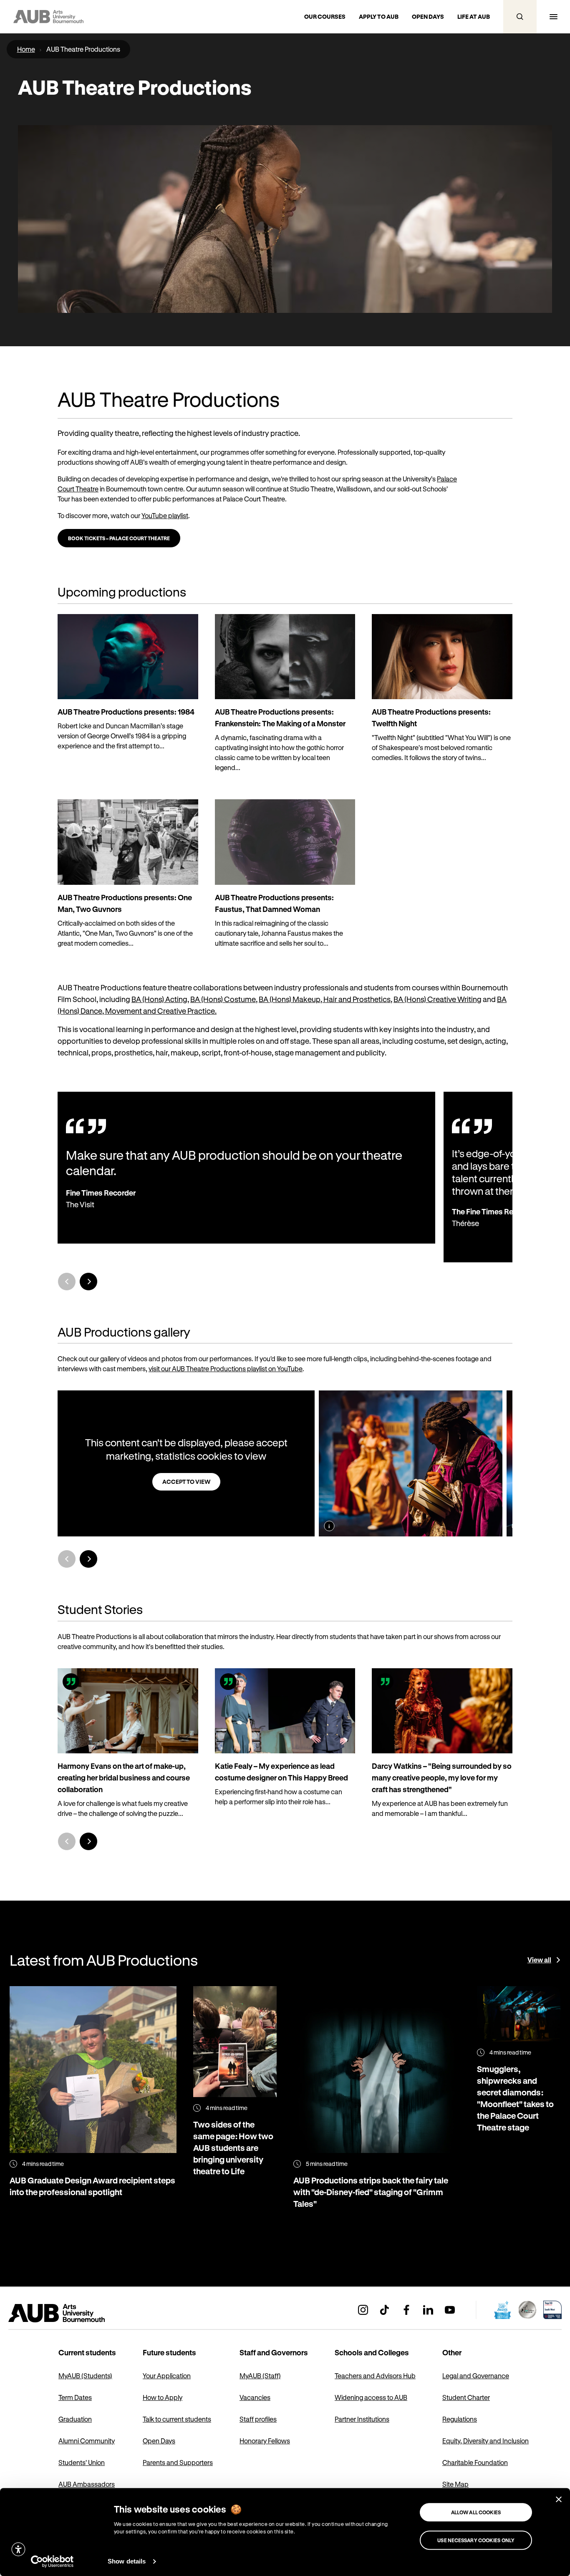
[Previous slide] (67, 1559)
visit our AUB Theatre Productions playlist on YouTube (226, 1369)
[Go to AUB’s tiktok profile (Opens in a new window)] (385, 2310)
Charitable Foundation (475, 2462)
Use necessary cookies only (476, 2540)
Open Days (159, 2441)
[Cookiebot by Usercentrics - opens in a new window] (52, 2561)
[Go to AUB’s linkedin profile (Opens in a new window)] (428, 2310)
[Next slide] (88, 1282)
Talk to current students (177, 2419)
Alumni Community (87, 2441)
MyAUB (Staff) (260, 2376)
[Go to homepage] (75, 2313)
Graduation (75, 2419)
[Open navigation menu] (553, 17)
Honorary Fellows (265, 2441)
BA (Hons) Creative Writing (438, 999)
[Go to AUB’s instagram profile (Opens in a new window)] (363, 2310)
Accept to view (186, 1482)
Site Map (455, 2484)
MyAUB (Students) (85, 2376)
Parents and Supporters (178, 2462)
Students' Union (82, 2462)
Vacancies (255, 2397)
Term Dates (75, 2397)
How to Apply (163, 2397)
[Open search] (520, 17)
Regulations (460, 2419)
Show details (127, 2561)
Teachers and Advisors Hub (375, 2376)
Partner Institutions (362, 2419)
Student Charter (466, 2397)
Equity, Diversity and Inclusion (486, 2441)
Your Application (167, 2376)
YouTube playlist (165, 515)
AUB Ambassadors (87, 2484)
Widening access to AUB (371, 2397)
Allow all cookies (476, 2512)
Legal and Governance (476, 2376)
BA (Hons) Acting (159, 999)
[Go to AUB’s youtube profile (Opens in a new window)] (450, 2310)
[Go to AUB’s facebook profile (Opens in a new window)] (406, 2310)
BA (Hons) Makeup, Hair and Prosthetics (325, 999)
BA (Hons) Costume (223, 999)
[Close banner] (559, 2499)
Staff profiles (258, 2419)
